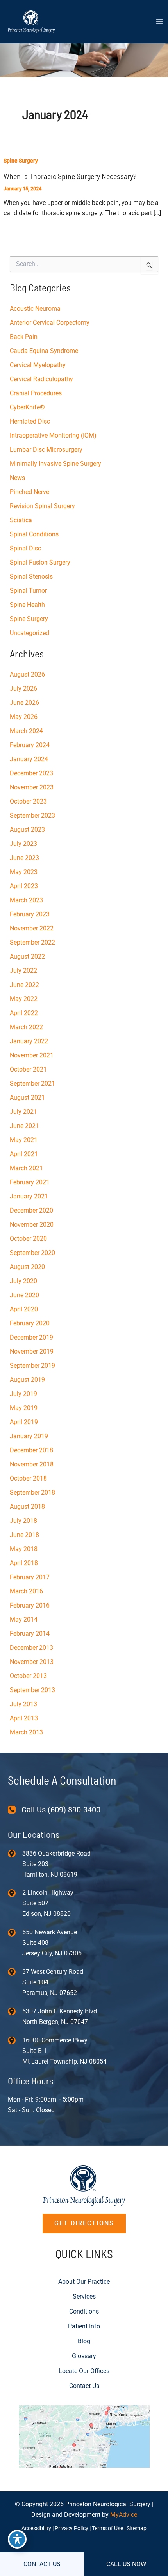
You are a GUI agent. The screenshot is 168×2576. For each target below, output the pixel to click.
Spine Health (27, 605)
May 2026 (24, 717)
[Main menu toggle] (159, 22)
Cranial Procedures (36, 393)
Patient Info (84, 2326)
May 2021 (24, 1140)
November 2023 (32, 787)
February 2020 (30, 1323)
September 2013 (32, 1690)
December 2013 (31, 1648)
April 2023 (24, 886)
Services (84, 2296)
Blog (84, 2341)
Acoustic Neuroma (35, 309)
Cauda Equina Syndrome (44, 351)
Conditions (84, 2311)
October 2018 (28, 1478)
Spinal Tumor (28, 591)
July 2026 (23, 689)
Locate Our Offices (84, 2371)
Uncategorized (29, 633)
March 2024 (26, 731)
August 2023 (27, 830)
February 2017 (30, 1577)
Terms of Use (107, 2528)
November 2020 (32, 1225)
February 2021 (30, 1182)
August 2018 (27, 1507)
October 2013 (28, 1676)
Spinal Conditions (34, 534)
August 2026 (27, 674)
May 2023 (24, 872)
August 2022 (27, 957)
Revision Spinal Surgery (42, 506)
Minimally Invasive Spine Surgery (55, 464)
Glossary (84, 2356)
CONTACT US (42, 2564)
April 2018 (24, 1563)
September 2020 (32, 1253)
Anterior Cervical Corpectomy (50, 323)
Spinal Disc (25, 548)
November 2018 (32, 1464)
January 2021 (29, 1196)
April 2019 (24, 1422)
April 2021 (24, 1154)
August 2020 (27, 1267)
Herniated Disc (30, 421)
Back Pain (24, 337)
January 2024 (29, 759)
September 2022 (32, 942)
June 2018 (24, 1535)
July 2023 (23, 844)
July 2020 (23, 1281)
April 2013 (24, 1718)
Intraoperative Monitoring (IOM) (53, 435)
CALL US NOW (126, 2564)
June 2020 (24, 1295)
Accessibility (36, 2528)
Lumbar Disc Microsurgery (46, 450)
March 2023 (26, 900)
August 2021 (27, 1098)
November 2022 (32, 928)
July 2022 (23, 971)
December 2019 (31, 1337)
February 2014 (30, 1634)
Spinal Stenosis (31, 577)
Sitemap (137, 2528)
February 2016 (30, 1605)
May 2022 (24, 999)
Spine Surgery (21, 161)
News (17, 478)
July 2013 (23, 1704)
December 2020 (31, 1210)
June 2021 (24, 1126)
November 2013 (32, 1662)
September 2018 (32, 1493)
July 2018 (23, 1521)
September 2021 (32, 1083)
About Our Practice (84, 2282)
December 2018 (31, 1450)
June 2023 (24, 858)
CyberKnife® (27, 407)
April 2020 (24, 1309)
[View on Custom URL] (84, 2436)
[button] (84, 2223)
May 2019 (24, 1408)
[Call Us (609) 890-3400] (54, 1810)
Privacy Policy (71, 2528)
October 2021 (28, 1069)
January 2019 (29, 1436)
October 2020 (28, 1239)
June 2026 (24, 703)
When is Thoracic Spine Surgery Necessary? (70, 176)
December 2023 (31, 773)
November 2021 (32, 1055)
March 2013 (26, 1732)
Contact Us (84, 2386)
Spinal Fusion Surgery (40, 562)
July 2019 (23, 1394)
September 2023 (32, 816)
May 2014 (24, 1619)
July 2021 (23, 1112)
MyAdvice (124, 2515)
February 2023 (30, 914)
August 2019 (27, 1380)
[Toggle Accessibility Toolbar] (17, 2539)
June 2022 (24, 985)
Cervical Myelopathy (38, 365)
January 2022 (29, 1041)
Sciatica (21, 520)
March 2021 (26, 1168)
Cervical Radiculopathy (41, 379)
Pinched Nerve (29, 492)
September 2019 (32, 1366)
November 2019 (32, 1351)
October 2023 (28, 801)
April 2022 (24, 1013)
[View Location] (15, 1853)
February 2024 (30, 745)
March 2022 (26, 1027)
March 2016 (26, 1591)
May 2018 (24, 1549)
